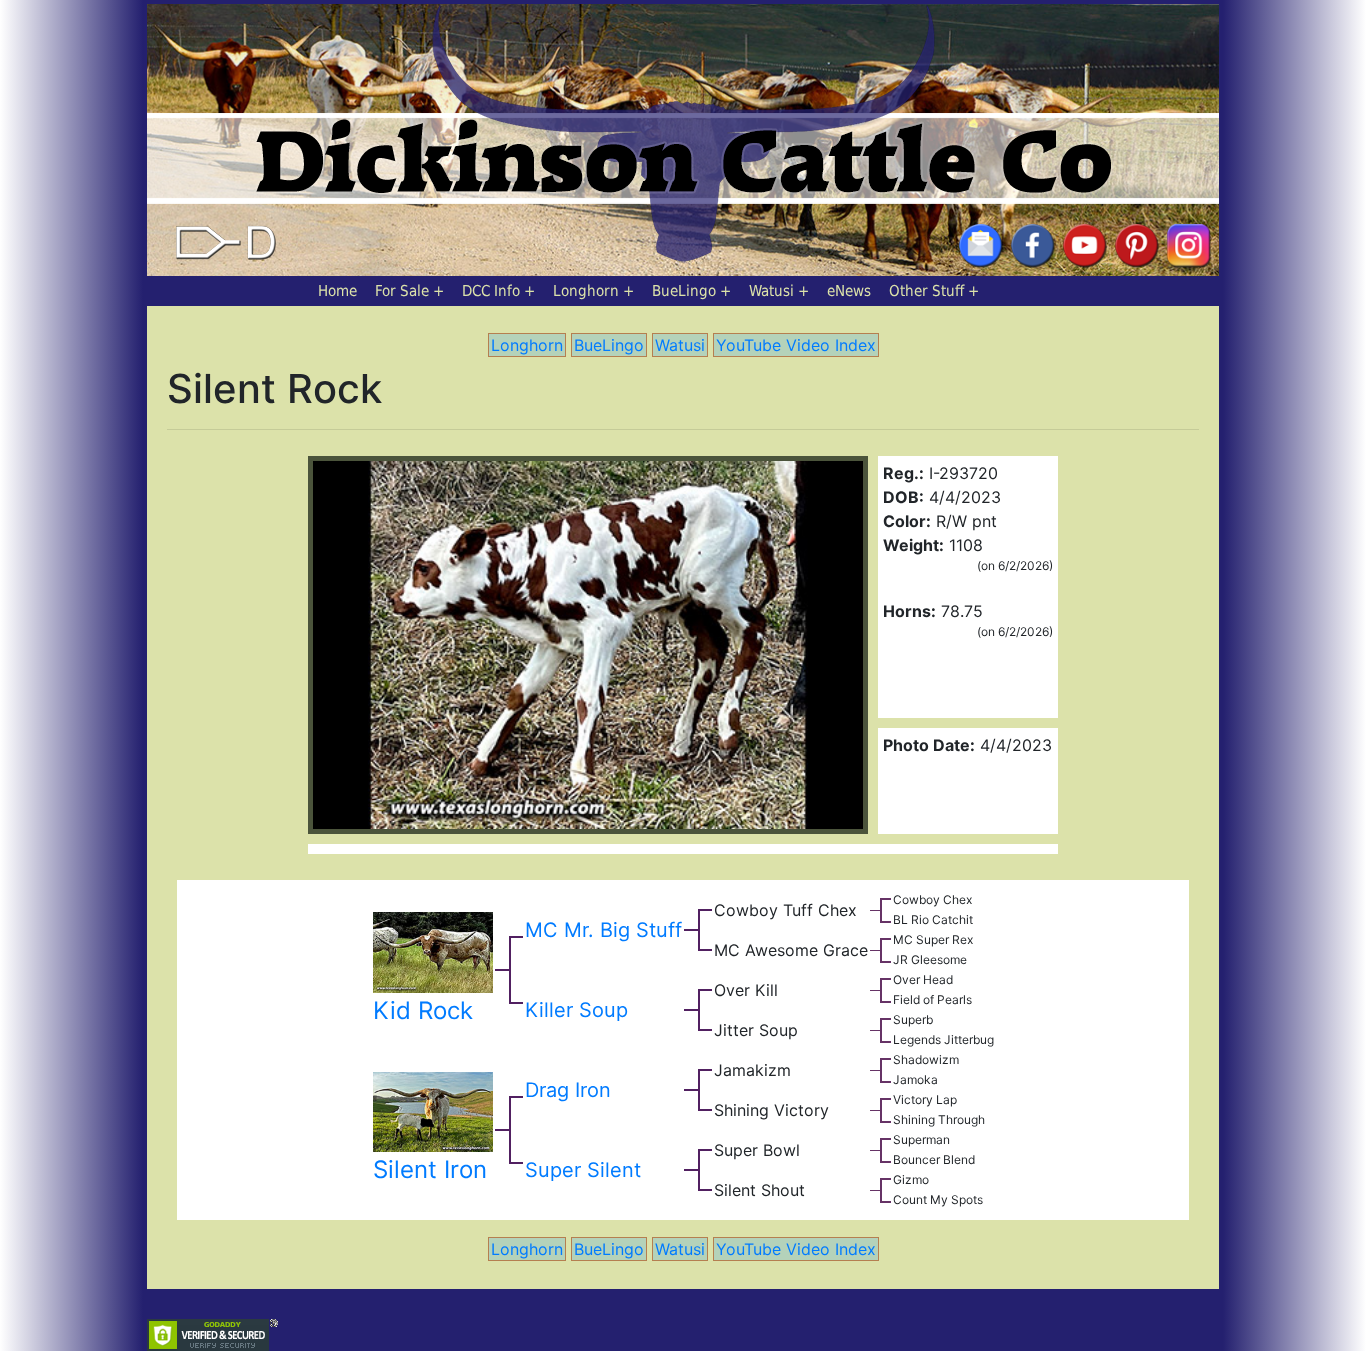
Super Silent (583, 1170)
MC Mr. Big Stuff (603, 930)
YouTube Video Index (796, 345)
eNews (849, 291)
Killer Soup (576, 1010)
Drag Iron (568, 1090)
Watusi (771, 291)
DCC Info (491, 291)
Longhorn (586, 291)
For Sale (402, 291)
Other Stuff (926, 291)
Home (337, 291)
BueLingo (684, 291)
